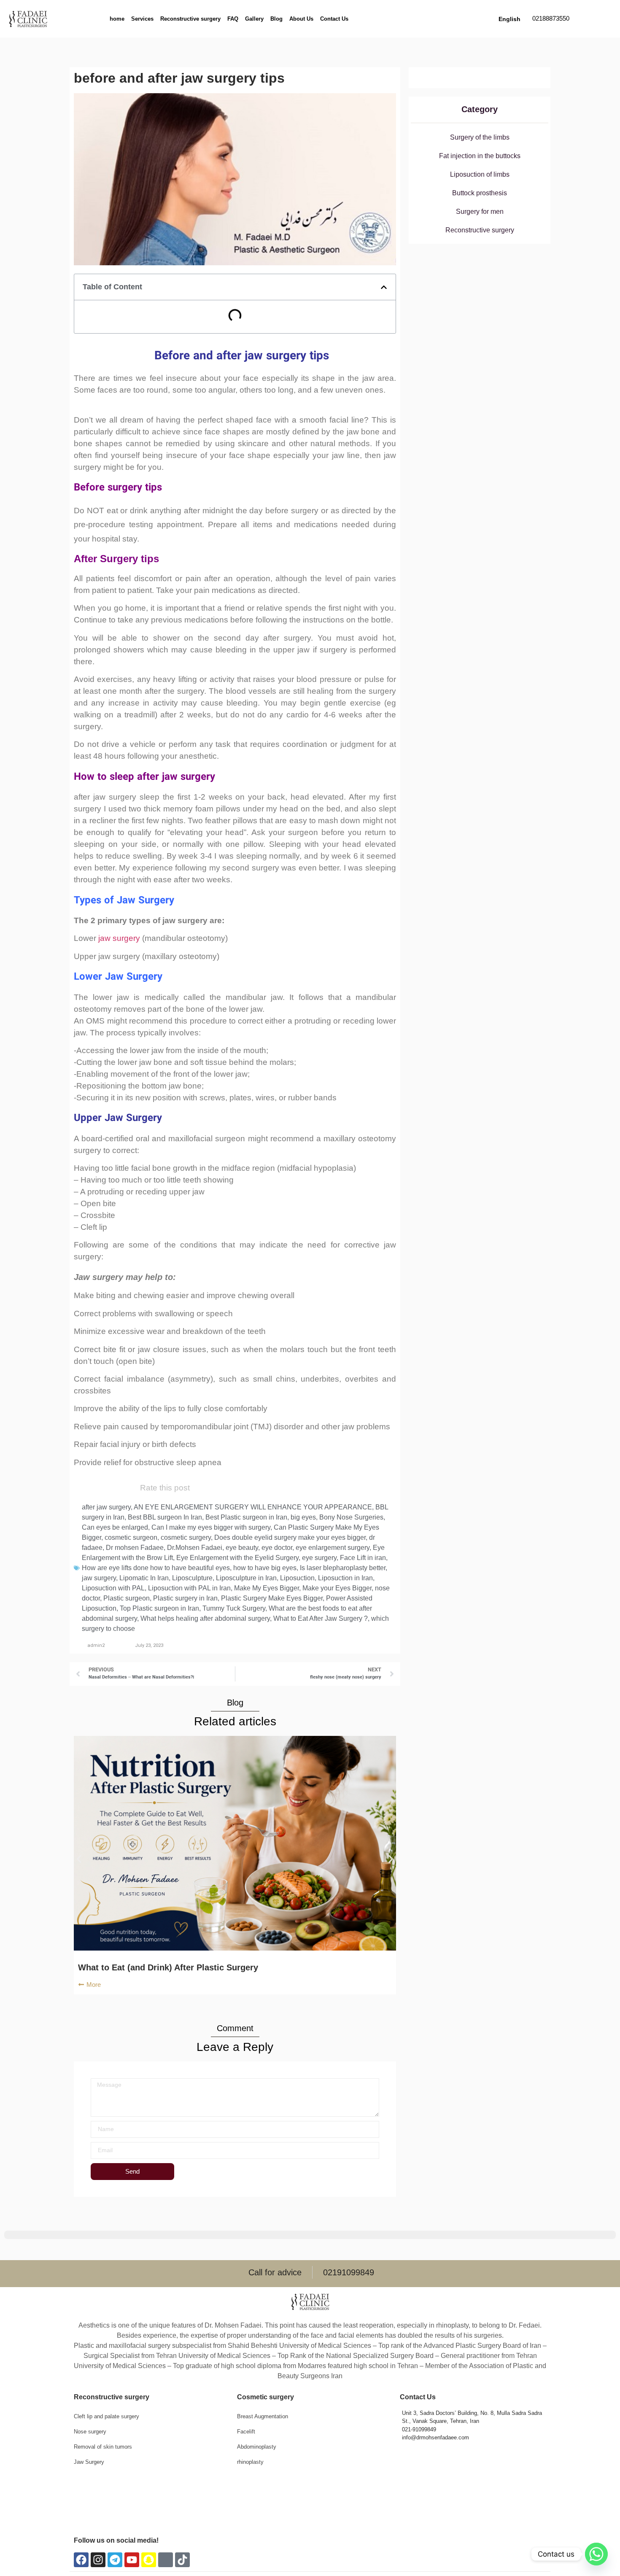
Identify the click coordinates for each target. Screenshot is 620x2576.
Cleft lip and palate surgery (106, 2416)
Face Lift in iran (363, 1558)
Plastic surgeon (127, 1598)
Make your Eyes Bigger (337, 1588)
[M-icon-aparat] (166, 2560)
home (117, 19)
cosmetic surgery (186, 1537)
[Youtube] (132, 2560)
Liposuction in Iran (345, 1578)
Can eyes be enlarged (115, 1527)
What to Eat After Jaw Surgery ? (321, 1618)
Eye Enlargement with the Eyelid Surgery (237, 1558)
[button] (384, 287)
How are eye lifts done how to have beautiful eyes (156, 1568)
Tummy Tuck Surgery (234, 1608)
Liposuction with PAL (113, 1588)
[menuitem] (509, 19)
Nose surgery (90, 2432)
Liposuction (297, 1578)
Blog (276, 19)
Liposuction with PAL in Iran (189, 1588)
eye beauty (242, 1548)
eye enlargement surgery (333, 1548)
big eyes (303, 1517)
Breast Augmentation (263, 2416)
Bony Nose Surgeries (351, 1517)
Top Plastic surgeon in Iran (159, 1608)
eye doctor (277, 1548)
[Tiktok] (182, 2560)
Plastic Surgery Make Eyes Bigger (272, 1598)
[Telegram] (115, 2560)
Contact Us (334, 19)
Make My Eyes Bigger (267, 1588)
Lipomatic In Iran (144, 1578)
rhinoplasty (250, 2462)
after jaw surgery (106, 1507)
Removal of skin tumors (103, 2447)
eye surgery (319, 1558)
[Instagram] (98, 2560)
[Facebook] (81, 2560)
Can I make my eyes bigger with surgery (211, 1527)
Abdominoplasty (257, 2447)
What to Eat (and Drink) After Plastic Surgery (168, 1967)
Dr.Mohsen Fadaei (195, 1548)
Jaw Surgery (89, 2462)
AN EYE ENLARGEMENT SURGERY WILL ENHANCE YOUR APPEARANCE (253, 1507)
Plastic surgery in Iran (185, 1598)
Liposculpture (192, 1578)
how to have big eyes (265, 1568)
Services (142, 19)
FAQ (233, 19)
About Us (301, 19)
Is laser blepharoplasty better (343, 1568)
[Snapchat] (149, 2560)
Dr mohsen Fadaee (135, 1548)
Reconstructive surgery (190, 19)
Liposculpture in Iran (246, 1578)
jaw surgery (119, 938)
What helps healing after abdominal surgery (205, 1618)
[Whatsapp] (596, 2554)
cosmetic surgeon (131, 1537)
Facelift (246, 2432)
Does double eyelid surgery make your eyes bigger (290, 1537)
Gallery (254, 19)
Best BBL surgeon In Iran (165, 1517)
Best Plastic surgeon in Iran (246, 1517)
